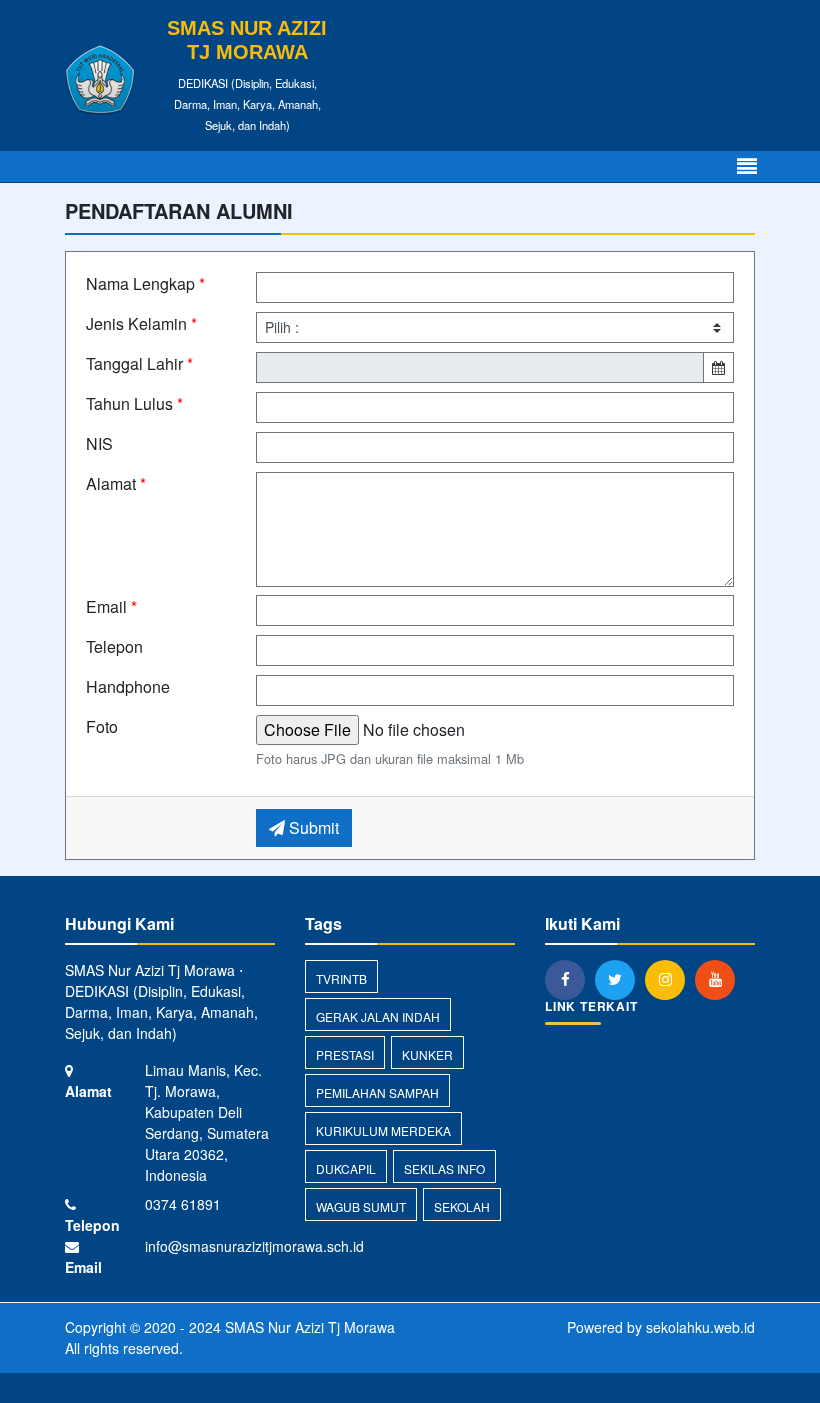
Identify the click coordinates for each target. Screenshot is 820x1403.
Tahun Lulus (134, 403)
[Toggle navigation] (747, 166)
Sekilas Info (444, 1168)
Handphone (128, 686)
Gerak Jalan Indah (378, 1016)
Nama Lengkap (145, 283)
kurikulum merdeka (383, 1130)
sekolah (462, 1206)
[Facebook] (570, 979)
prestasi (345, 1054)
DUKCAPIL (346, 1168)
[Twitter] (620, 979)
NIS (99, 443)
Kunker (427, 1054)
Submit (312, 827)
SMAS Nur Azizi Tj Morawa (308, 1327)
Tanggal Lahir (139, 363)
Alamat (116, 483)
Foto (102, 726)
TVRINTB (341, 978)
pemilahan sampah (377, 1092)
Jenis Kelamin (141, 323)
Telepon (114, 646)
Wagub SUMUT (361, 1206)
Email (111, 606)
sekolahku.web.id (700, 1327)
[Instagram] (670, 979)
